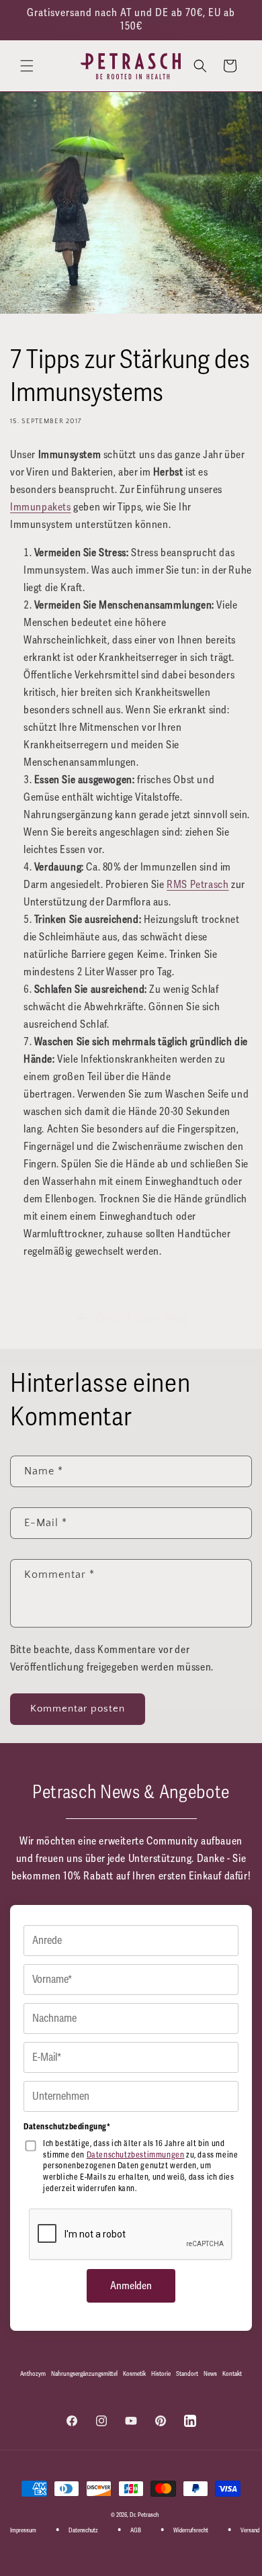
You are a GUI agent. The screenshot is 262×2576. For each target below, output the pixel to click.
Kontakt (232, 2374)
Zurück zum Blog (141, 1318)
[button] (27, 66)
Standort (187, 2374)
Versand (250, 2531)
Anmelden (131, 2286)
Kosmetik (134, 2374)
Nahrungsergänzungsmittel (84, 2374)
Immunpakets (41, 507)
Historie (161, 2374)
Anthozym (33, 2374)
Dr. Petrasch (144, 2515)
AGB (136, 2531)
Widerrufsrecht (191, 2531)
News (210, 2374)
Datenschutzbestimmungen (136, 2155)
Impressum (23, 2531)
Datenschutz (83, 2531)
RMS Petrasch (198, 885)
